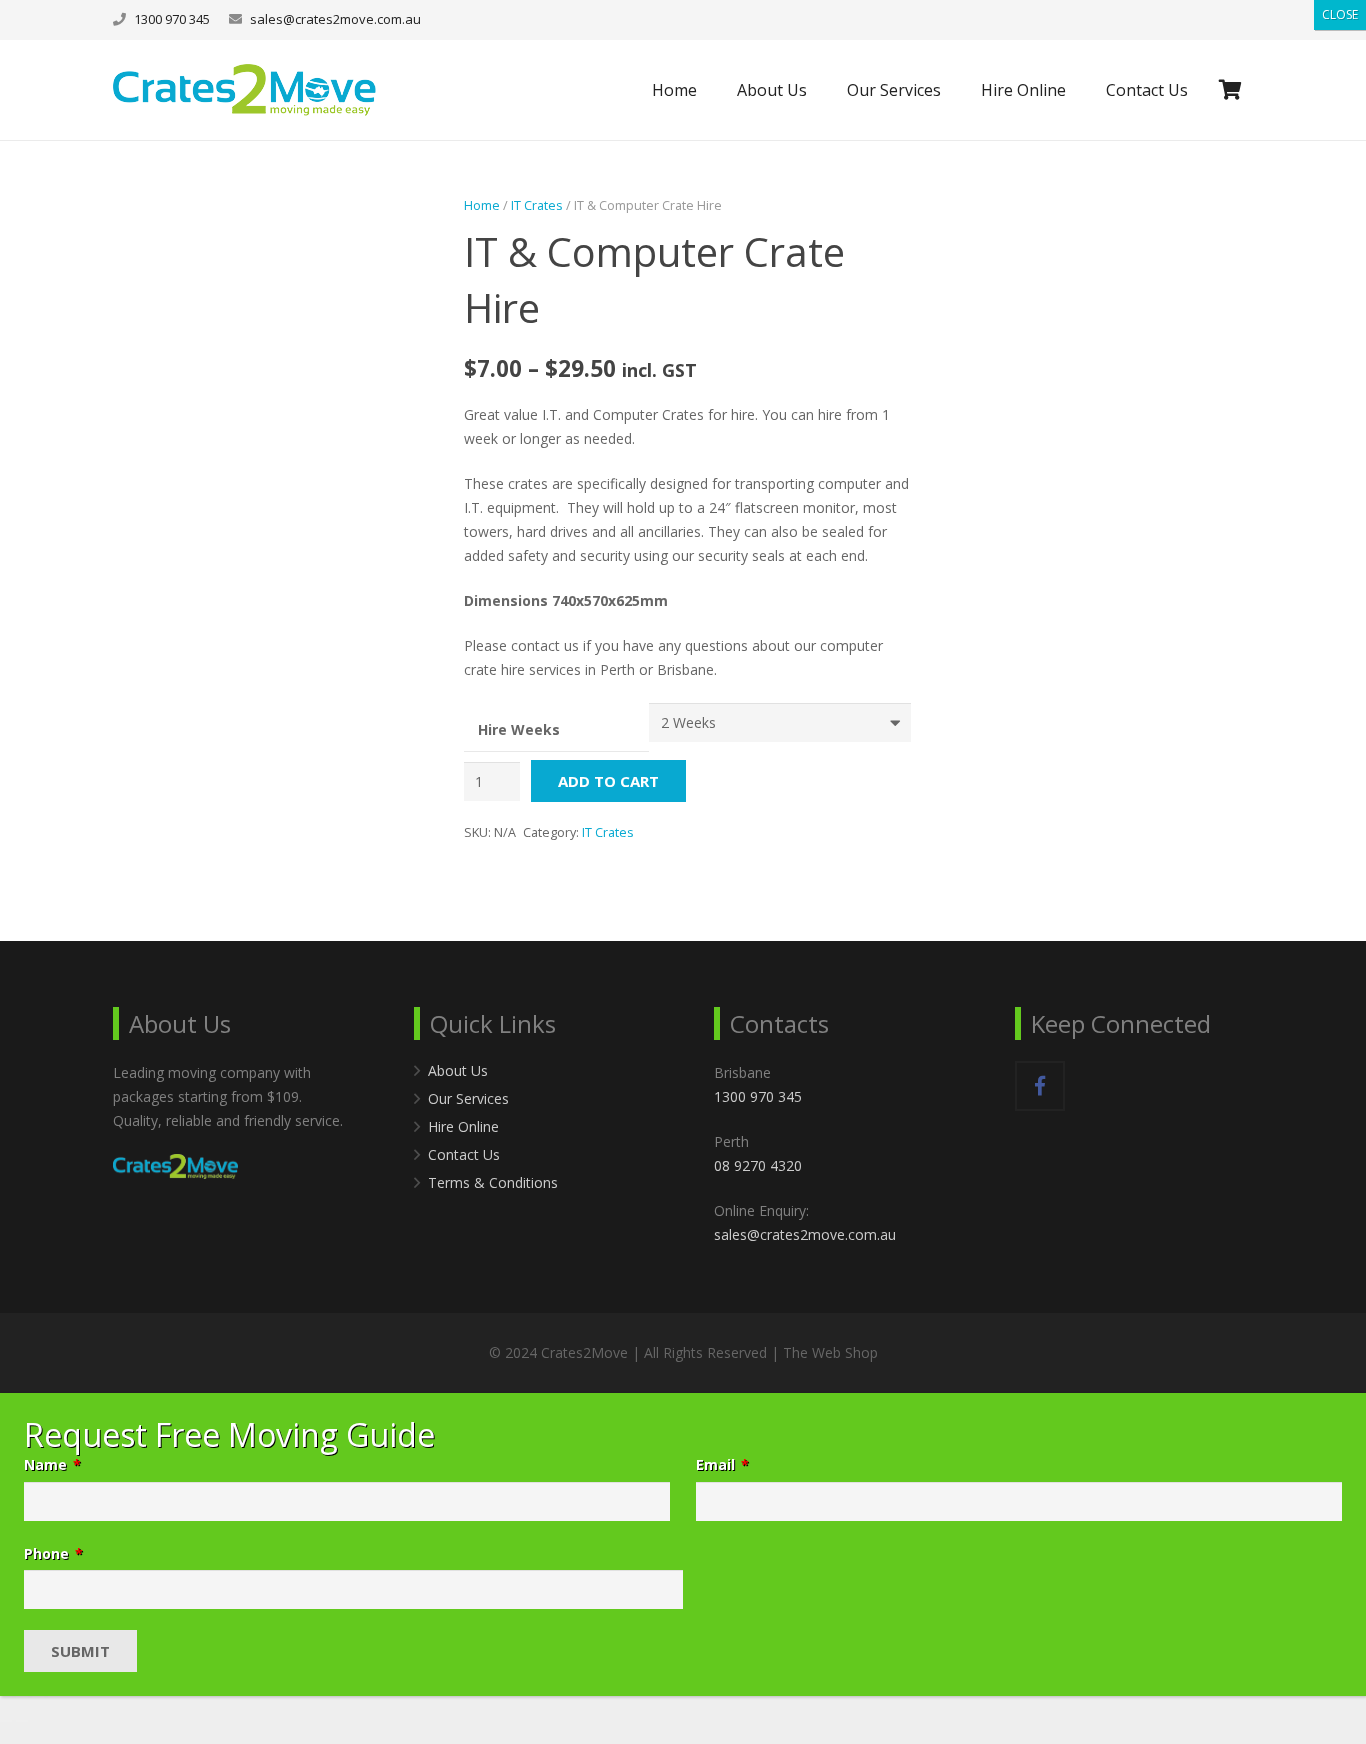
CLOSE (1340, 14)
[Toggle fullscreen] (22, 1697)
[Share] (38, 1697)
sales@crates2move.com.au (335, 19)
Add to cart (608, 781)
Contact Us (464, 1154)
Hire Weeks (519, 729)
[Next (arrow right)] (22, 1721)
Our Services (468, 1098)
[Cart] (1230, 90)
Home (482, 205)
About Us (458, 1070)
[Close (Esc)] (54, 1697)
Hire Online (463, 1126)
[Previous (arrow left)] (6, 1721)
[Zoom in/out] (6, 1697)
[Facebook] (1040, 1086)
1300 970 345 (758, 1096)
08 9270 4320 (758, 1165)
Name (52, 1464)
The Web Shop (830, 1352)
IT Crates (537, 205)
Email (722, 1464)
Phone (53, 1553)
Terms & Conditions (493, 1182)
